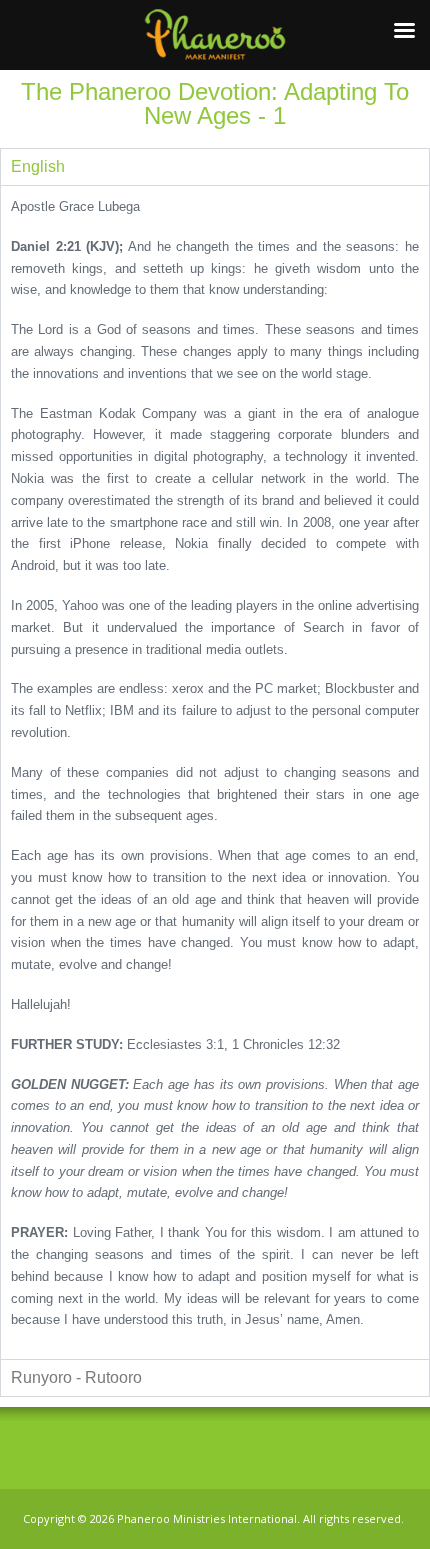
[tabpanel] (215, 772)
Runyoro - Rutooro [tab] (76, 1377)
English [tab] (38, 166)
